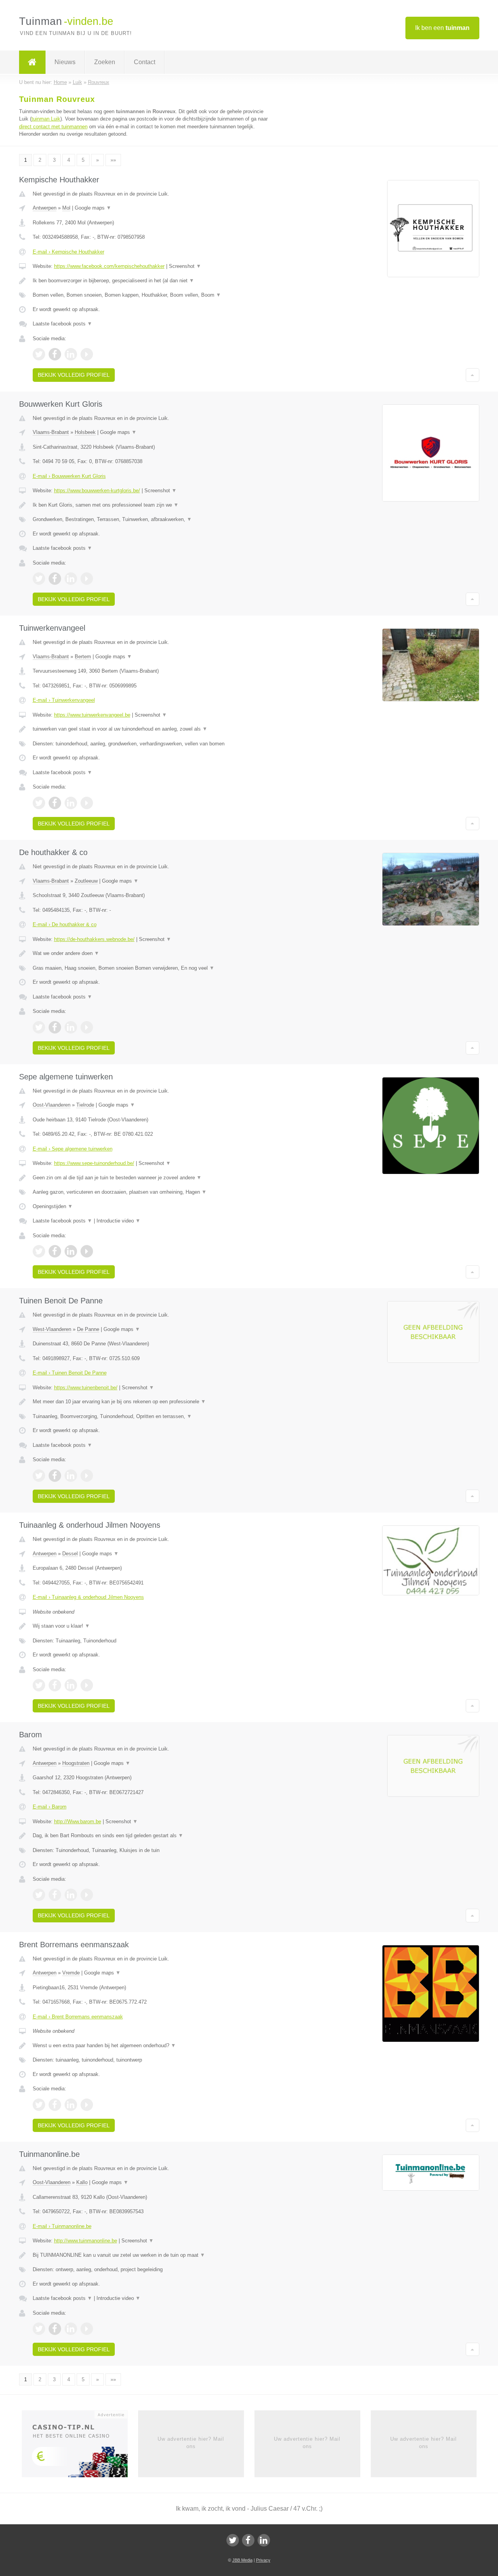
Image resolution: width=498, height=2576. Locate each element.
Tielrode (85, 1105)
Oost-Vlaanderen (52, 1105)
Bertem (83, 657)
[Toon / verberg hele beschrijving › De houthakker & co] (153, 953)
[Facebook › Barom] (55, 1895)
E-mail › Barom (50, 1807)
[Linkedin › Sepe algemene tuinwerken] (71, 1251)
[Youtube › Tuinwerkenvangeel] (87, 803)
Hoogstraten (76, 1763)
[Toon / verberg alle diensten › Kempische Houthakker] (153, 295)
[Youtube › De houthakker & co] (87, 1027)
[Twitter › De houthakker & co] (39, 1027)
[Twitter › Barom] (39, 1895)
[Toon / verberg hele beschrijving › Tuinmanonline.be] (153, 2255)
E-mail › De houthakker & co (65, 924)
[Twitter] (233, 2540)
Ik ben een (442, 28)
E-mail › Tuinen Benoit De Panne (70, 1373)
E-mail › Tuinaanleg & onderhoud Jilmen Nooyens (88, 1597)
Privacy (263, 2560)
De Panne (88, 1329)
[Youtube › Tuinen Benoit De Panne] (87, 1476)
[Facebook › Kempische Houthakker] (55, 354)
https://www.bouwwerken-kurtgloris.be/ (97, 491)
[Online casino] (80, 2447)
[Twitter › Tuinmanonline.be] (39, 2329)
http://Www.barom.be (78, 1821)
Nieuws (65, 62)
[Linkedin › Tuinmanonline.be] (71, 2329)
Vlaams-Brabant (51, 432)
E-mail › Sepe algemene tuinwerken (73, 1149)
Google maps (93, 208)
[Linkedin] (264, 2540)
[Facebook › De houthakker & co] (55, 1027)
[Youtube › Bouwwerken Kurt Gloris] (87, 579)
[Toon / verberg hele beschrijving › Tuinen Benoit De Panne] (153, 1402)
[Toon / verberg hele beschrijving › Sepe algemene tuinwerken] (153, 1178)
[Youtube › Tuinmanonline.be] (87, 2329)
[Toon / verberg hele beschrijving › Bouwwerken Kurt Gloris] (153, 505)
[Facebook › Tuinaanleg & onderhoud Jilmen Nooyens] (55, 1685)
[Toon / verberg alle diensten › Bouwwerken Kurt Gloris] (153, 519)
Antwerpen (45, 208)
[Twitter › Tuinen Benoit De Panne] (39, 1476)
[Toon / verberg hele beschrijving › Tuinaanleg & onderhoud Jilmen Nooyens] (153, 1626)
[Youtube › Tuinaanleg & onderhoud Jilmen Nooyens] (87, 1685)
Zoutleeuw (86, 881)
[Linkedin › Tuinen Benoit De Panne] (71, 1476)
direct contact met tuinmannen (53, 127)
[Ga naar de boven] (473, 375)
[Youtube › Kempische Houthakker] (87, 354)
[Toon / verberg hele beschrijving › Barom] (153, 1836)
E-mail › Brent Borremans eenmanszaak (78, 2017)
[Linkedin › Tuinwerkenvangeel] (71, 803)
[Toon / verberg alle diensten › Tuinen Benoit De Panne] (153, 1417)
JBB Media (242, 2560)
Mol (66, 208)
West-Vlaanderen (52, 1329)
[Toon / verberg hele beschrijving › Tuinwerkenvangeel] (153, 729)
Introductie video (118, 1221)
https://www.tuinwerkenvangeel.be (92, 715)
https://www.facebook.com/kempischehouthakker (109, 266)
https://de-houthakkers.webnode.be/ (94, 939)
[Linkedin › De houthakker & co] (71, 1027)
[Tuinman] (32, 62)
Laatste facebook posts (62, 324)
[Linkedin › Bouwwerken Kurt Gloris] (71, 579)
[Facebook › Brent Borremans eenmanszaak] (55, 2105)
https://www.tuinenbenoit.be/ (86, 1388)
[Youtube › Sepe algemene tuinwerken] (87, 1251)
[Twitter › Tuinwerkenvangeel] (39, 803)
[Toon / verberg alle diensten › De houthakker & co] (153, 968)
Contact (145, 62)
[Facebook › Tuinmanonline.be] (55, 2329)
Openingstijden (53, 1206)
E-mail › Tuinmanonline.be (62, 2226)
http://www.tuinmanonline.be (86, 2241)
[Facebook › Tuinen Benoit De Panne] (55, 1476)
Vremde (71, 1973)
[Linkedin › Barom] (71, 1895)
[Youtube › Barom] (87, 1895)
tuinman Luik (46, 119)
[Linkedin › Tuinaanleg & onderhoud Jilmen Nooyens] (71, 1685)
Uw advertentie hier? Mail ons (191, 2442)
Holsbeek (85, 432)
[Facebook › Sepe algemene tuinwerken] (55, 1251)
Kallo (82, 2182)
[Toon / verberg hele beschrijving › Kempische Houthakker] (153, 281)
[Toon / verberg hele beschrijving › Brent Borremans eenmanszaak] (153, 2046)
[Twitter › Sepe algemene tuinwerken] (39, 1251)
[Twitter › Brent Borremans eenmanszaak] (39, 2105)
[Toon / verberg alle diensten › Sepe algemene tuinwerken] (153, 1192)
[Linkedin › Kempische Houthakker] (71, 354)
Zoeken (105, 62)
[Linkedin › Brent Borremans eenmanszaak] (71, 2105)
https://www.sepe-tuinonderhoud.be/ (94, 1163)
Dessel (70, 1554)
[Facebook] (248, 2540)
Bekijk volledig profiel (74, 375)
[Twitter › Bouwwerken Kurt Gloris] (39, 579)
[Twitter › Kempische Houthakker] (39, 354)
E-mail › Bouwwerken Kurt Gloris (69, 476)
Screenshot (185, 266)
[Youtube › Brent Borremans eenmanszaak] (87, 2105)
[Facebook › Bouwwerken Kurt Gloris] (55, 579)
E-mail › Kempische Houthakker (68, 252)
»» (113, 160)
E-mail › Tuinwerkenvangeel (64, 700)
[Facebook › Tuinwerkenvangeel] (55, 803)
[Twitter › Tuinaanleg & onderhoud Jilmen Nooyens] (39, 1685)
